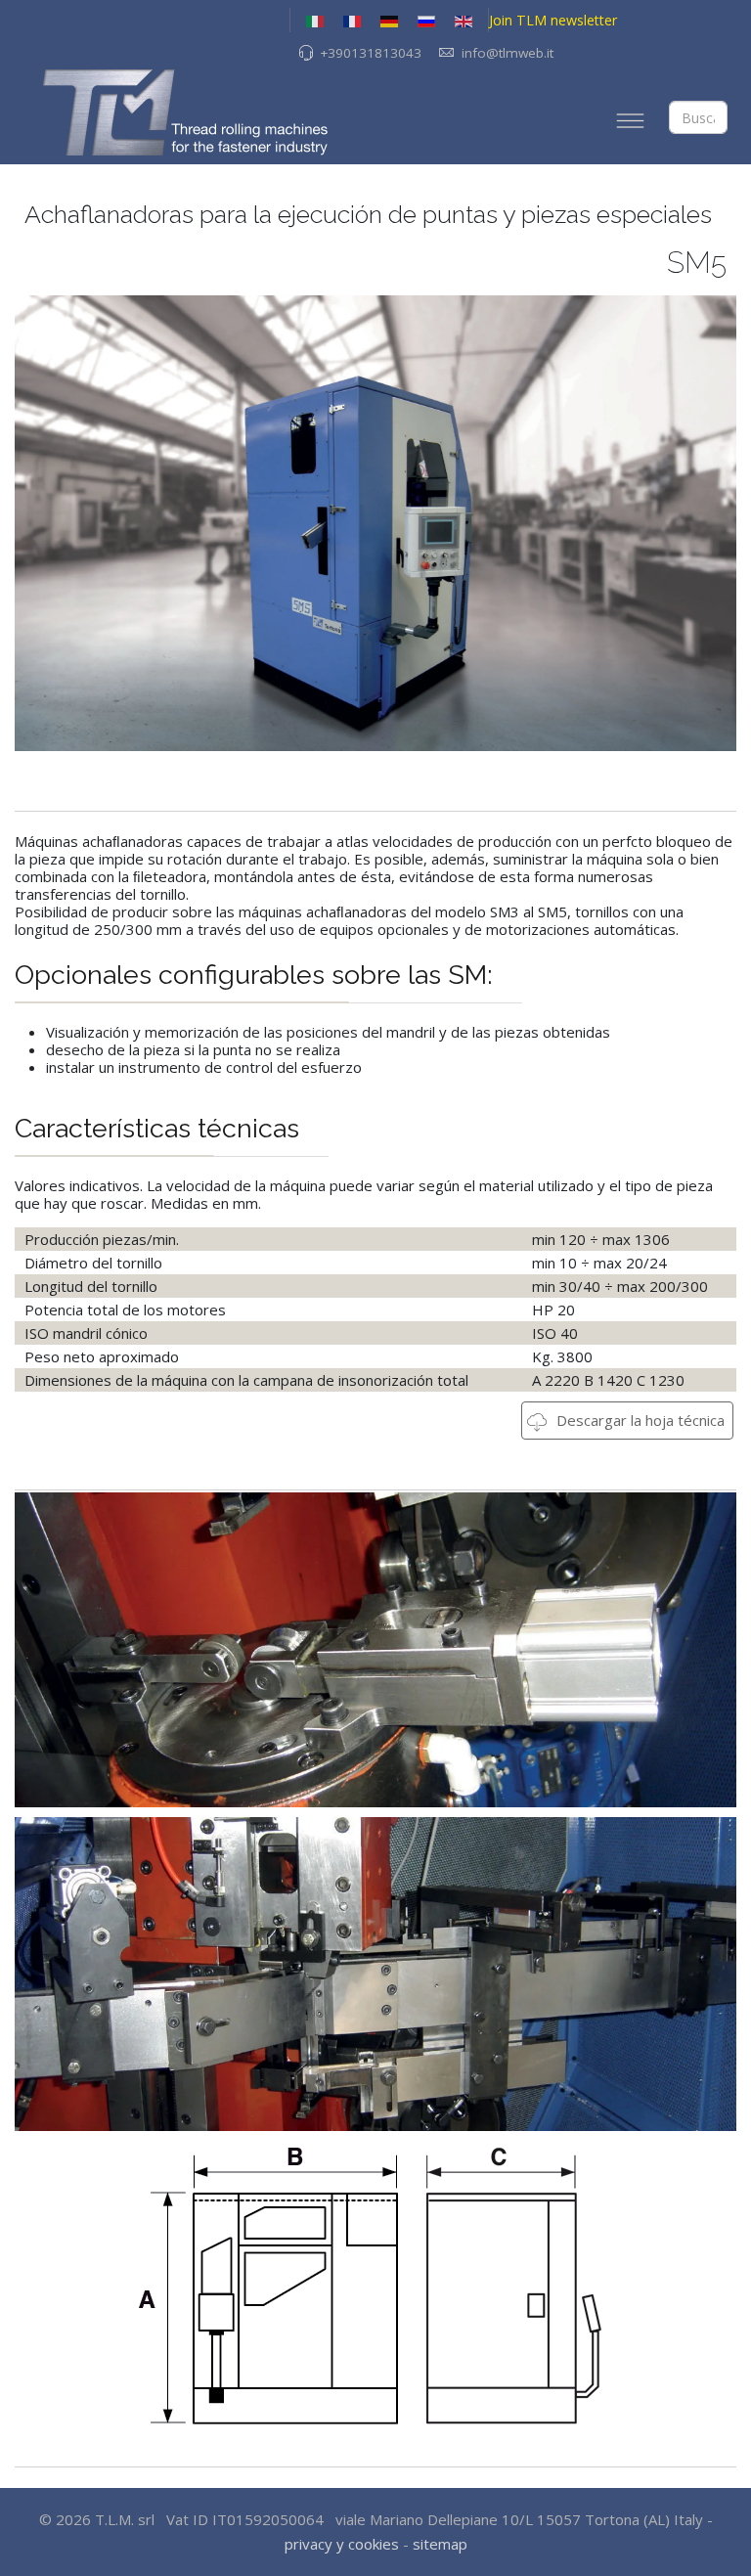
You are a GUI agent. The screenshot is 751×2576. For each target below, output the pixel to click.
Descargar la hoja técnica (639, 1420)
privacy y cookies (342, 2544)
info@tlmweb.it (508, 53)
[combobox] (698, 117)
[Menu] (630, 120)
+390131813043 (371, 53)
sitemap (440, 2544)
